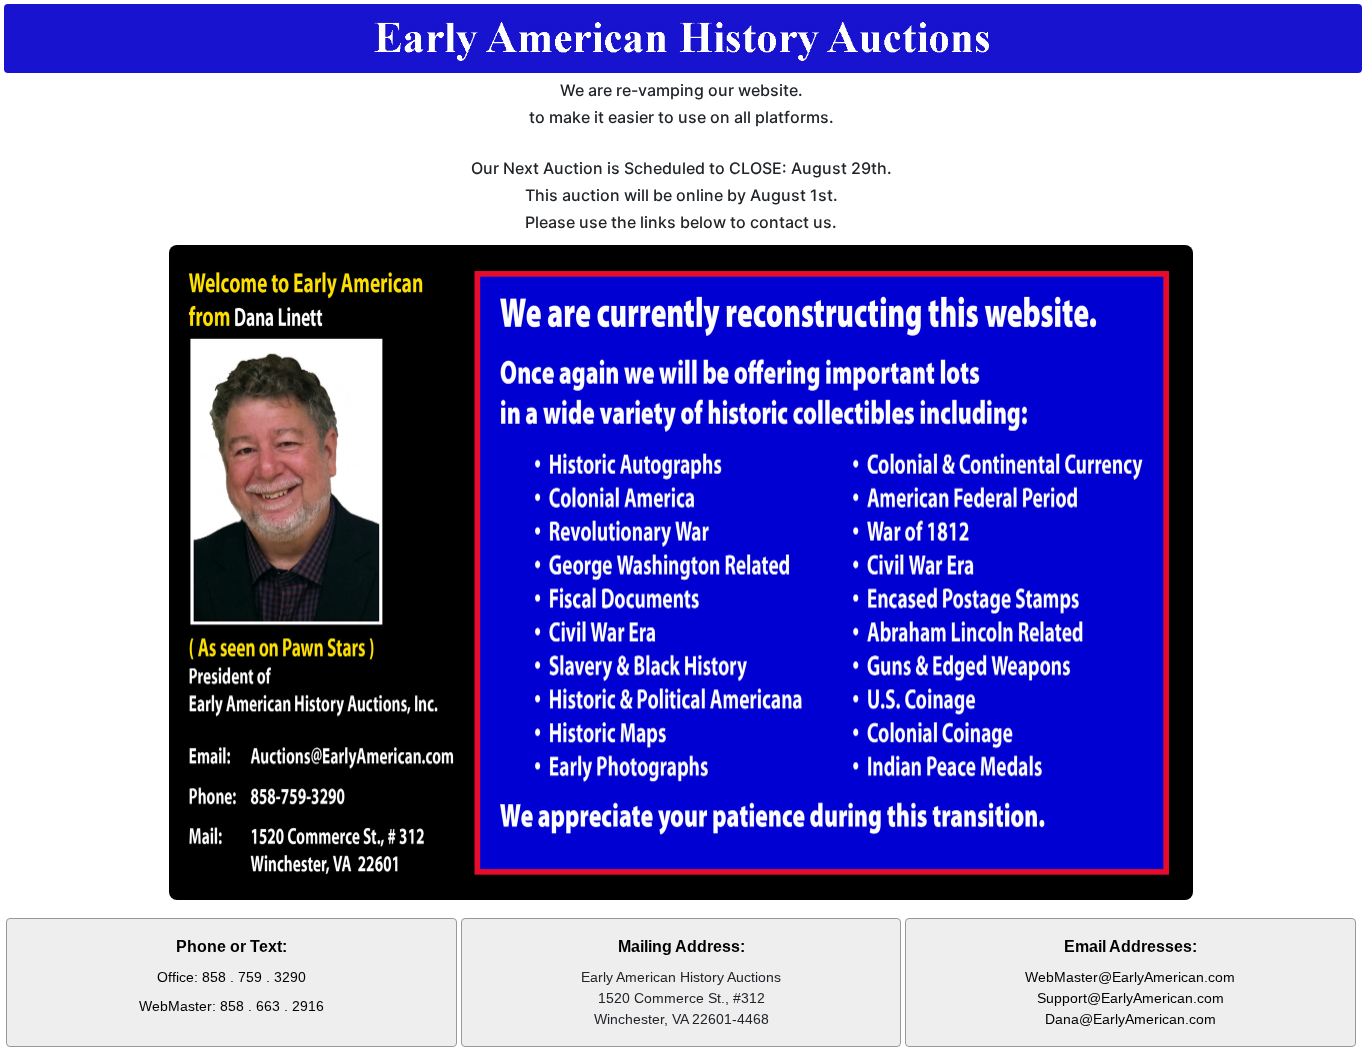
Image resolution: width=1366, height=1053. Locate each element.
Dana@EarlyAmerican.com (1130, 1019)
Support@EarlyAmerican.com (1130, 998)
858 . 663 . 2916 (272, 1006)
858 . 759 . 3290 (254, 977)
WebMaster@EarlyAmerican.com (1130, 977)
